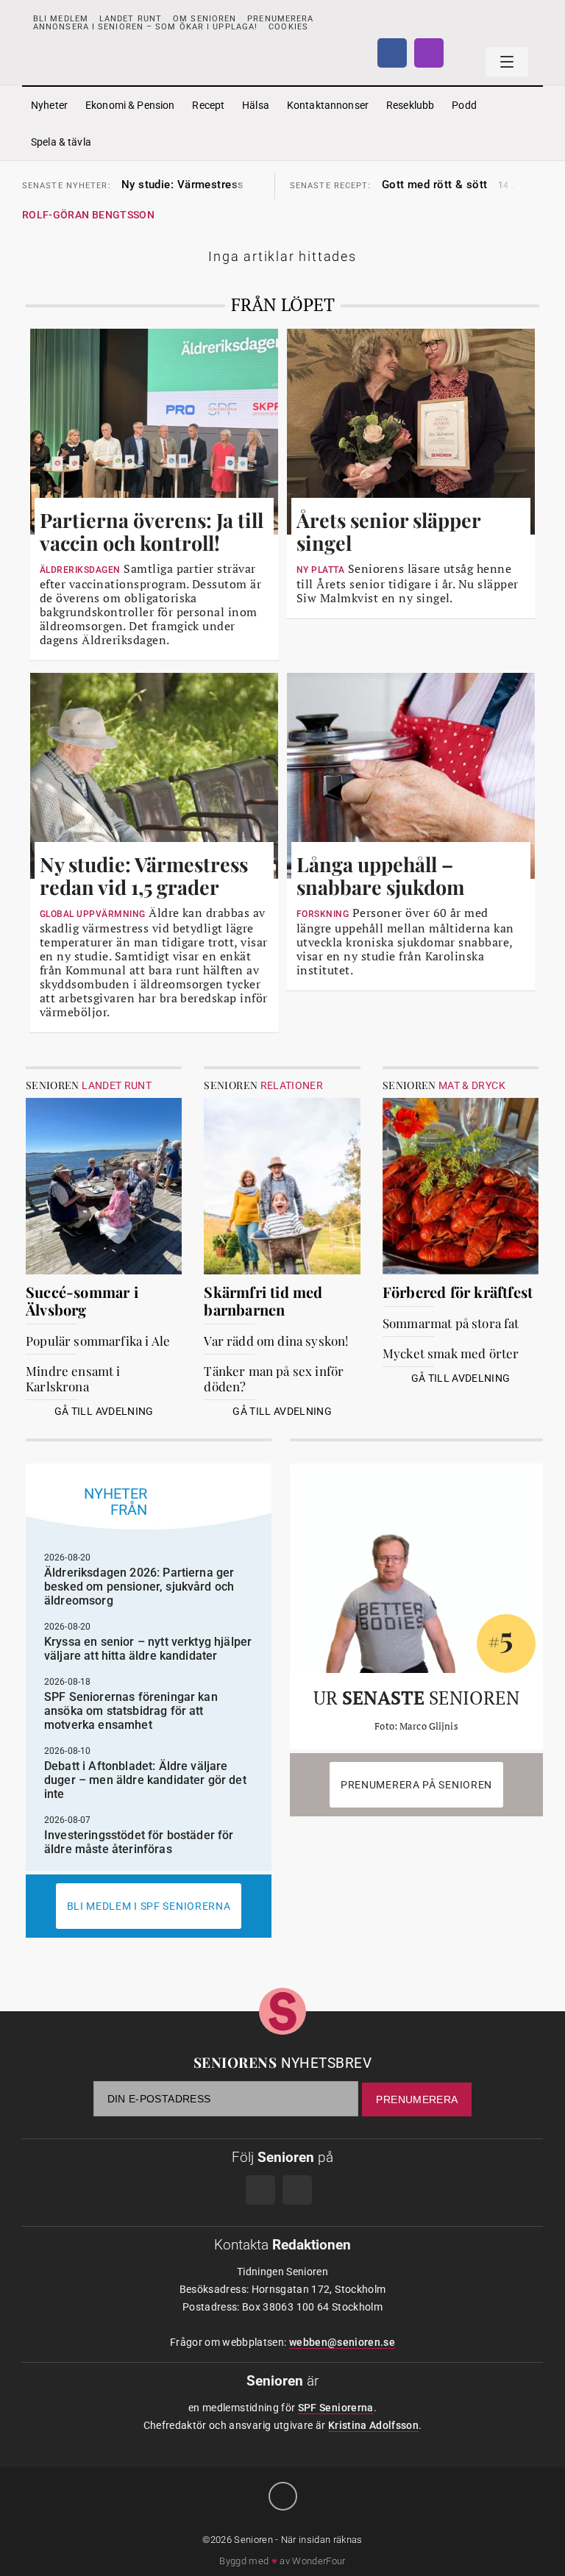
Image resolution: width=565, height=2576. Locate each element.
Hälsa (256, 105)
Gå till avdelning (104, 1411)
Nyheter (49, 105)
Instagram (429, 53)
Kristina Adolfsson (373, 2425)
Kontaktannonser (328, 105)
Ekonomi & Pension (130, 105)
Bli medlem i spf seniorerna (149, 1906)
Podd (464, 105)
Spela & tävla (61, 142)
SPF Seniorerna (336, 2408)
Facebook (392, 53)
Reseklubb (410, 105)
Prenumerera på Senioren (416, 1785)
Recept (208, 105)
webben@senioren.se (342, 2342)
